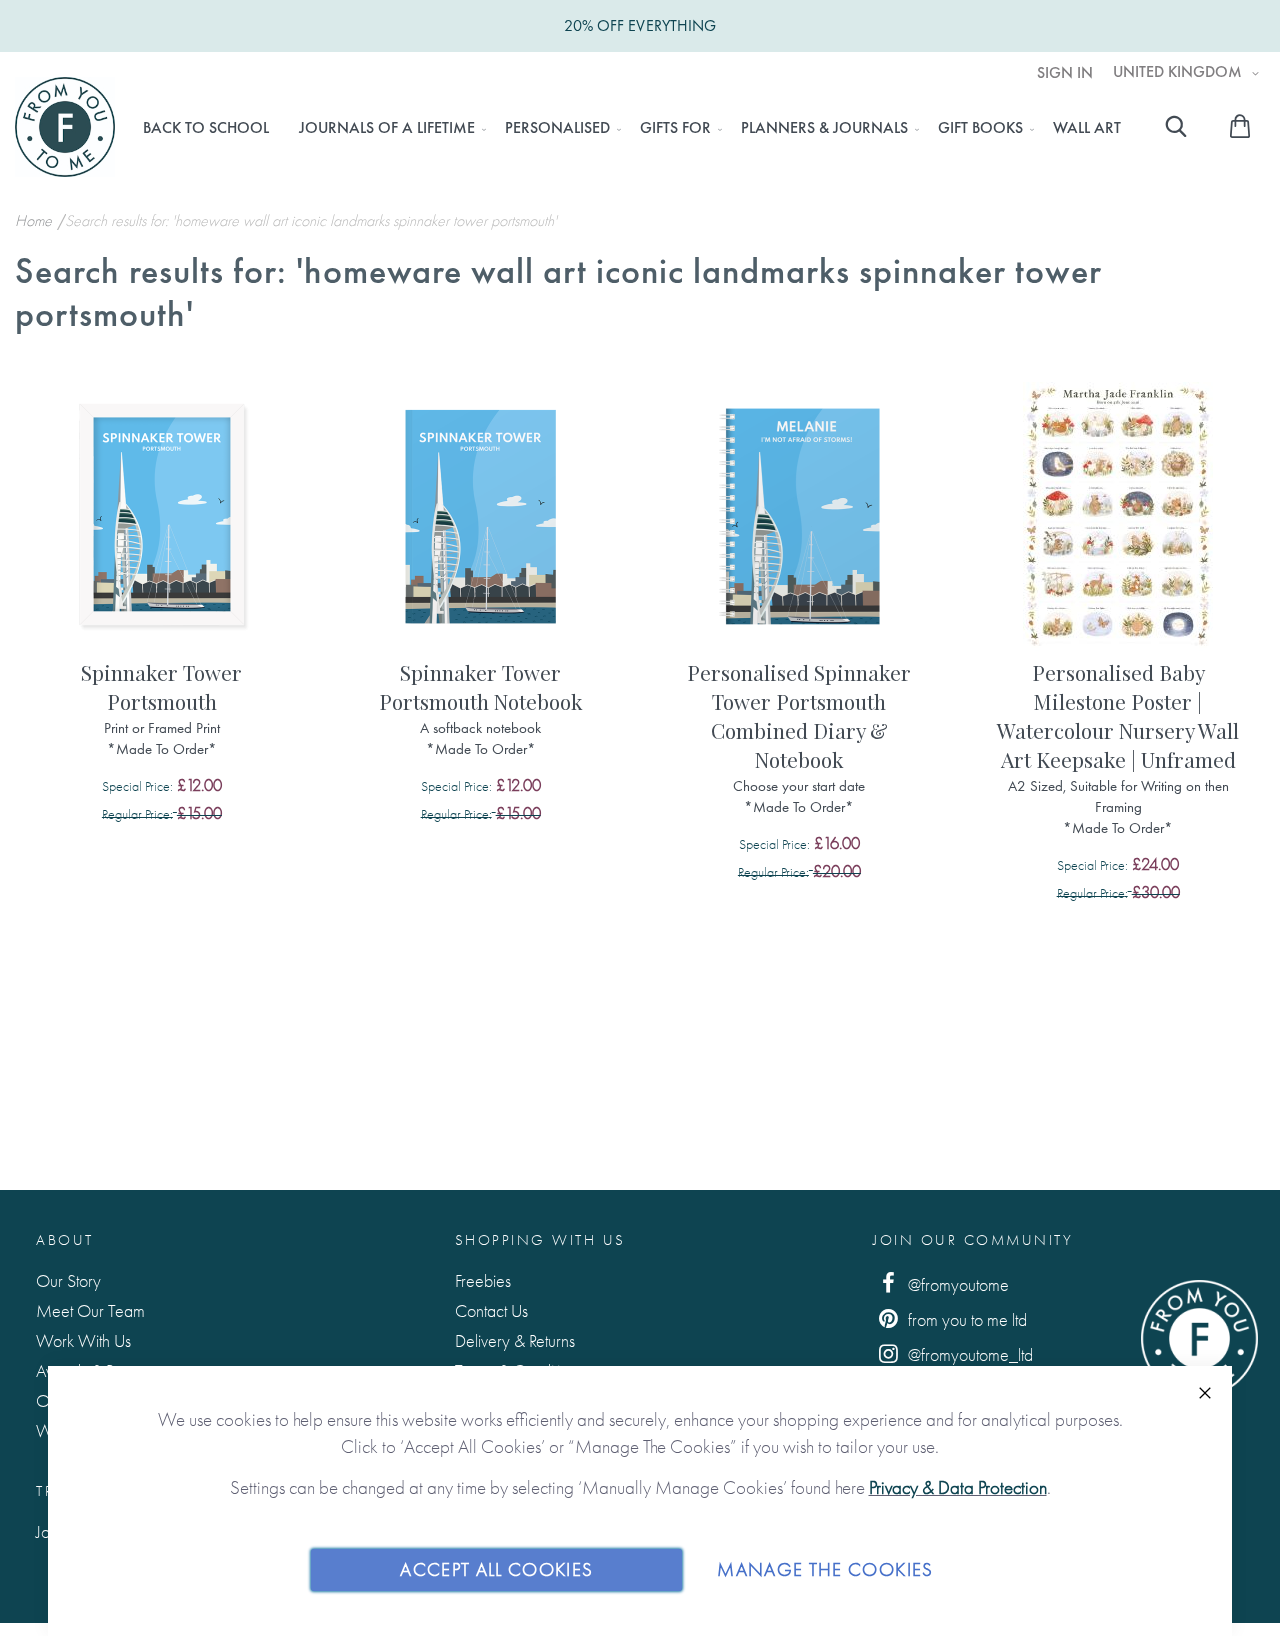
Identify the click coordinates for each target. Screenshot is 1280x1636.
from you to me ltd (965, 1319)
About (65, 1240)
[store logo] (65, 127)
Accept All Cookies (496, 1569)
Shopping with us (540, 1240)
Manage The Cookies (825, 1569)
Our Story (68, 1280)
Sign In (1065, 73)
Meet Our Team (90, 1310)
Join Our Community (973, 1240)
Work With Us (83, 1340)
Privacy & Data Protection (958, 1487)
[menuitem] (206, 128)
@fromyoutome (956, 1284)
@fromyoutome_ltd (968, 1354)
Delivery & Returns (515, 1340)
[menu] (631, 128)
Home (35, 220)
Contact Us (491, 1310)
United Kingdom (1179, 72)
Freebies (483, 1280)
